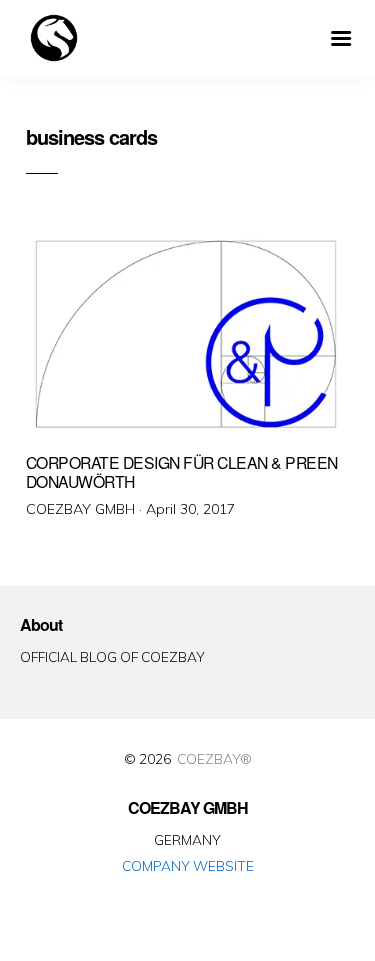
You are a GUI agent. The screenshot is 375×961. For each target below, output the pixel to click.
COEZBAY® (214, 758)
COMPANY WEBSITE (188, 865)
